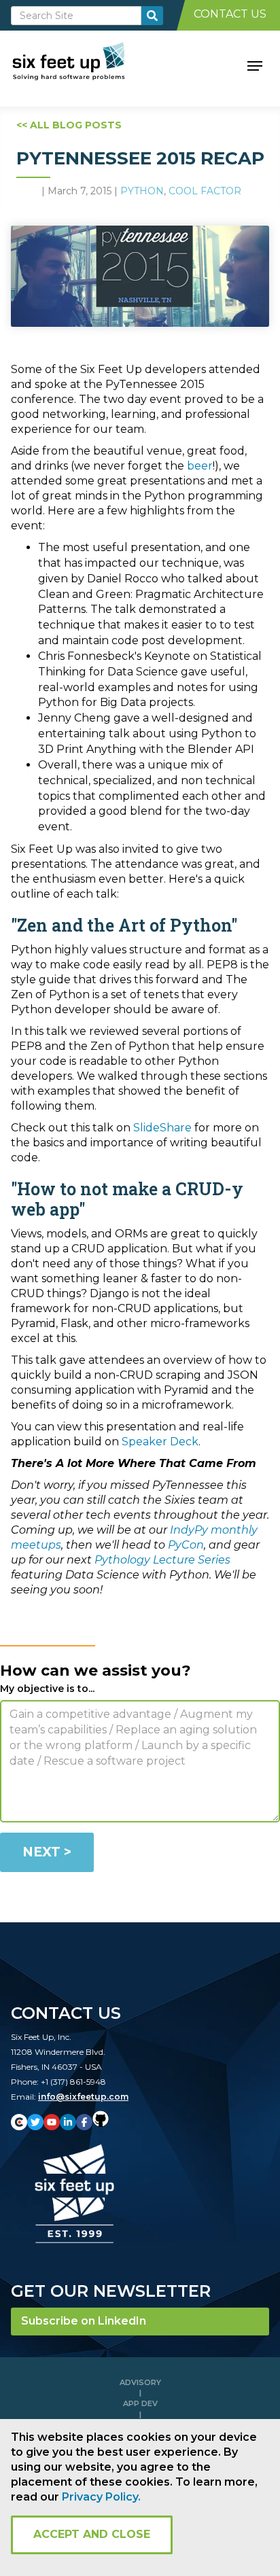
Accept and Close (92, 2534)
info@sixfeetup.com (83, 2097)
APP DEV (140, 2403)
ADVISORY (140, 2382)
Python (142, 191)
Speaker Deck (160, 1442)
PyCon (186, 1545)
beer (200, 466)
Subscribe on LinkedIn (84, 2321)
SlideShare (162, 1128)
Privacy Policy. (101, 2497)
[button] (255, 65)
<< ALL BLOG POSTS (69, 125)
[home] (84, 65)
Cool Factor (205, 191)
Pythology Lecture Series (162, 1560)
